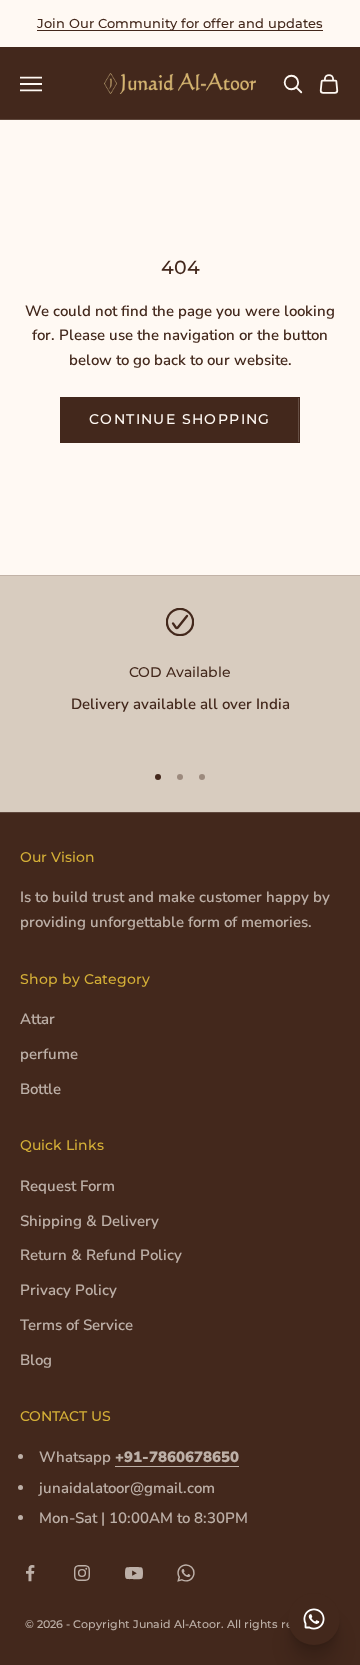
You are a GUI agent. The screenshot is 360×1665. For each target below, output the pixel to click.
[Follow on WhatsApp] (186, 1573)
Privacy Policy (68, 1290)
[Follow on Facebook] (30, 1573)
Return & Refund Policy (101, 1255)
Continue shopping (180, 419)
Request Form (67, 1186)
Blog (36, 1360)
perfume (49, 1054)
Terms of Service (76, 1325)
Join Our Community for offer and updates (180, 23)
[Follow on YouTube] (134, 1573)
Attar (37, 1019)
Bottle (40, 1089)
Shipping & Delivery (89, 1221)
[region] (180, 675)
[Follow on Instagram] (82, 1573)
